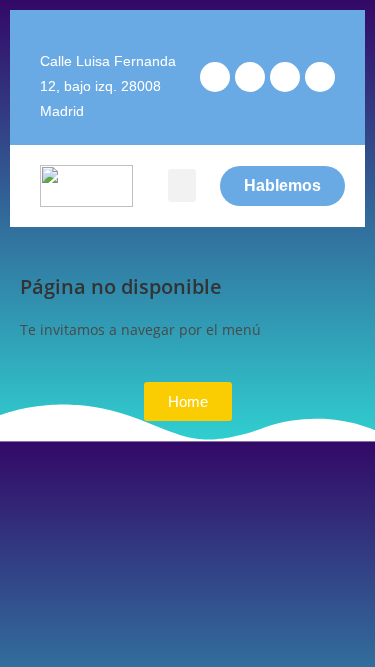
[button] (182, 185)
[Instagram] (215, 77)
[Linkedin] (250, 77)
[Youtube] (285, 77)
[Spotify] (320, 77)
